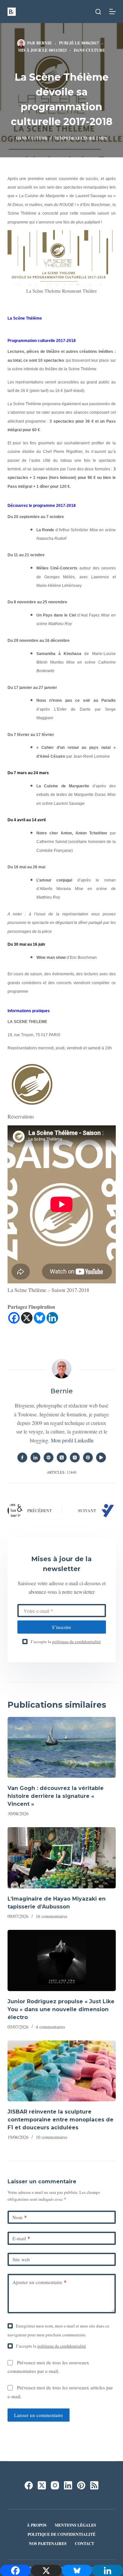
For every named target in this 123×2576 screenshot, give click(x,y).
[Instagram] (55, 2485)
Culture (95, 50)
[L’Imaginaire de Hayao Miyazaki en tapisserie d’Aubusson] (62, 1858)
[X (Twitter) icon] (62, 1458)
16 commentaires (51, 1916)
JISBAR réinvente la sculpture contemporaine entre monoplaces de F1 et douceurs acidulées (61, 2120)
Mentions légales (75, 2525)
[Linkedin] (52, 1318)
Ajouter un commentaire (40, 2282)
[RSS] (94, 2485)
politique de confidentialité (76, 1642)
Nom (20, 2217)
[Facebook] (14, 1318)
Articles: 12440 (62, 1472)
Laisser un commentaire (39, 2415)
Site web (21, 2259)
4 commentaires (50, 2027)
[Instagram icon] (75, 1458)
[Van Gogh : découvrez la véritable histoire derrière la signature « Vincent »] (62, 1748)
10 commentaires (51, 2137)
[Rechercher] (98, 12)
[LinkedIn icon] (35, 1458)
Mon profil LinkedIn (72, 1440)
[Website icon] (49, 1458)
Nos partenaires (48, 2544)
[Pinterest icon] (88, 1458)
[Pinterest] (81, 2485)
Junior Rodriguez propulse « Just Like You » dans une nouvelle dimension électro (61, 2009)
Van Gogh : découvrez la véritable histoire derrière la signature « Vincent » (56, 1796)
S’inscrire (61, 1627)
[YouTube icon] (101, 1458)
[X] (27, 1318)
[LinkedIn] (68, 2485)
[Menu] (113, 12)
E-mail (21, 2238)
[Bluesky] (40, 1318)
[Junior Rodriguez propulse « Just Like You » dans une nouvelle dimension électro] (62, 1960)
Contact (84, 2544)
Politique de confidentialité (61, 2535)
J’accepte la (66, 1642)
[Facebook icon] (22, 1458)
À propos (37, 2525)
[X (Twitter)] (42, 2485)
